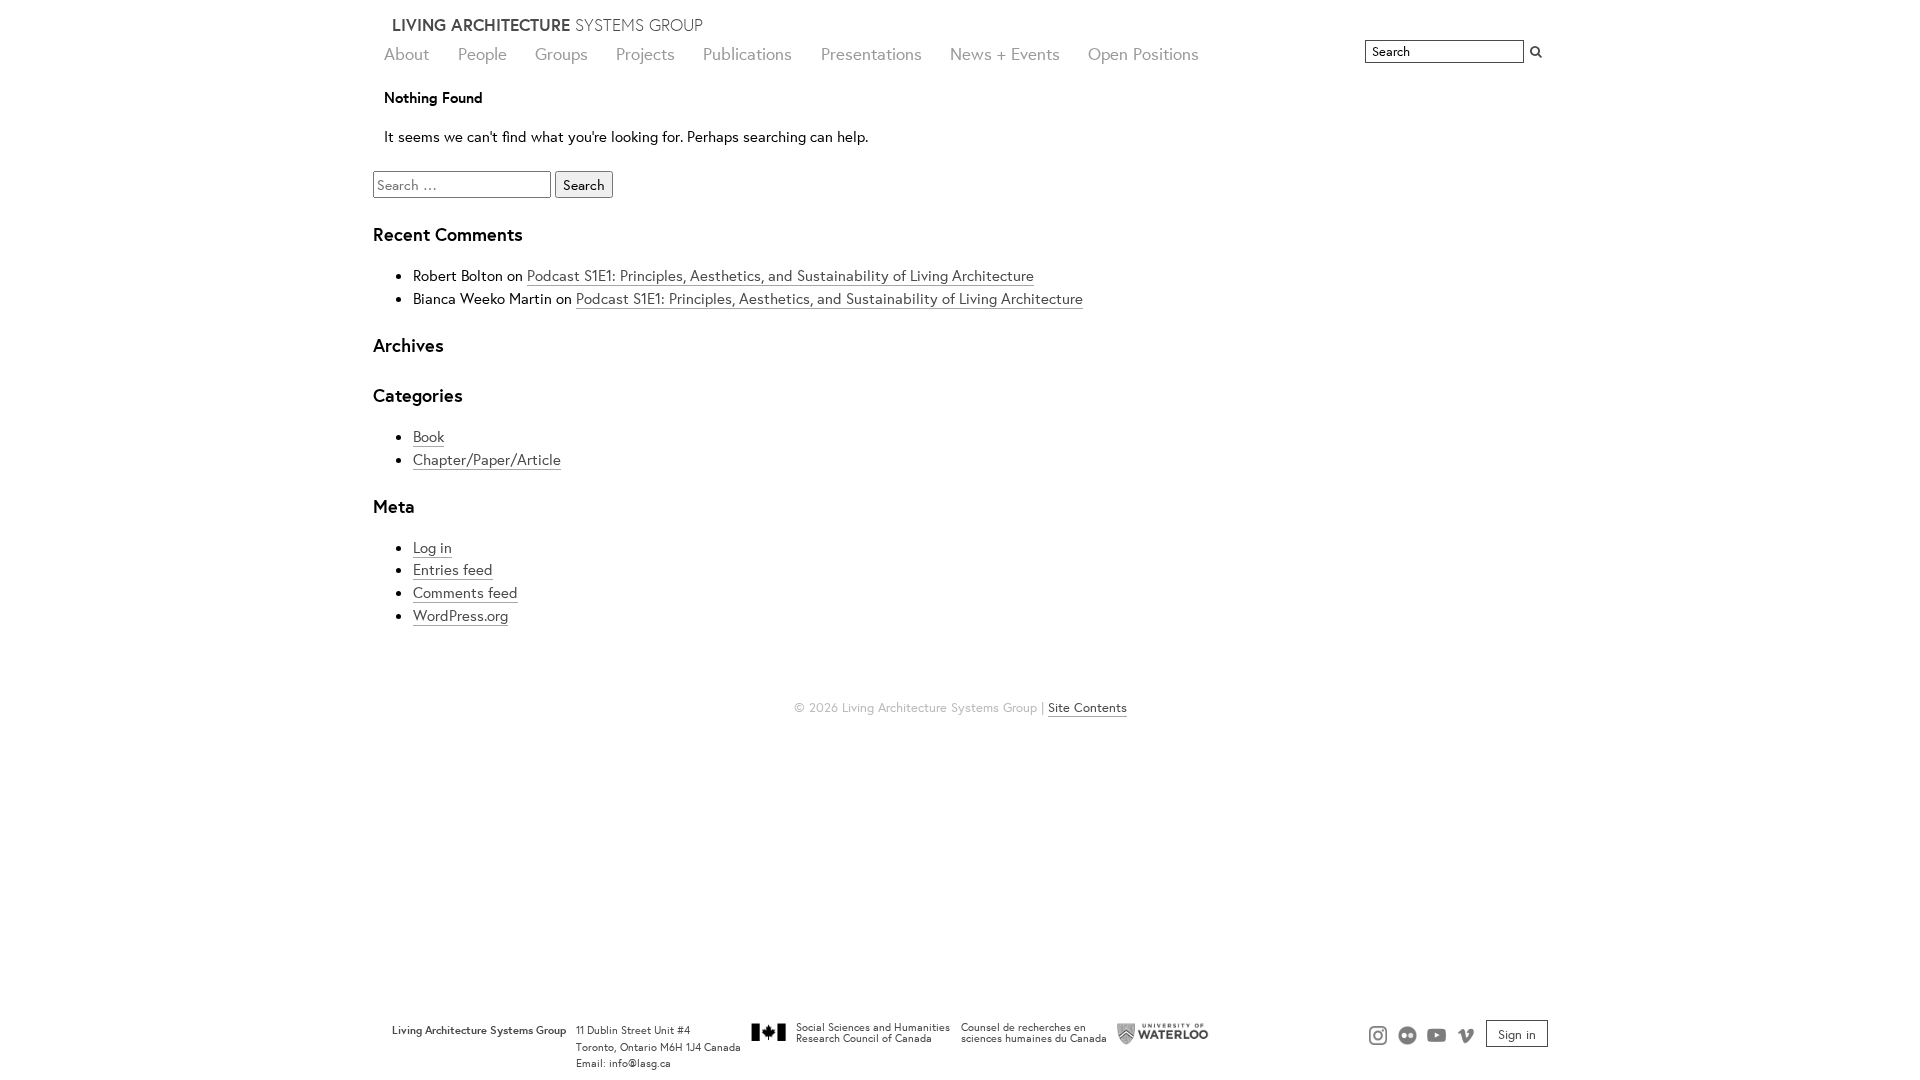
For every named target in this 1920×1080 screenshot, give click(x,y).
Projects (645, 54)
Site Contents (1087, 707)
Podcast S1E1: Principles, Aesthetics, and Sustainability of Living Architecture (780, 275)
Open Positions (1143, 54)
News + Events (1005, 54)
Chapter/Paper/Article (487, 459)
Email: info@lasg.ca (623, 1063)
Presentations (871, 54)
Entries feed (453, 569)
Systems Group (547, 24)
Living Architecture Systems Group (479, 1030)
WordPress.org (460, 615)
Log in (432, 547)
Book (428, 436)
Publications (747, 54)
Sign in (1517, 1033)
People (482, 54)
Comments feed (465, 592)
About (406, 54)
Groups (561, 54)
